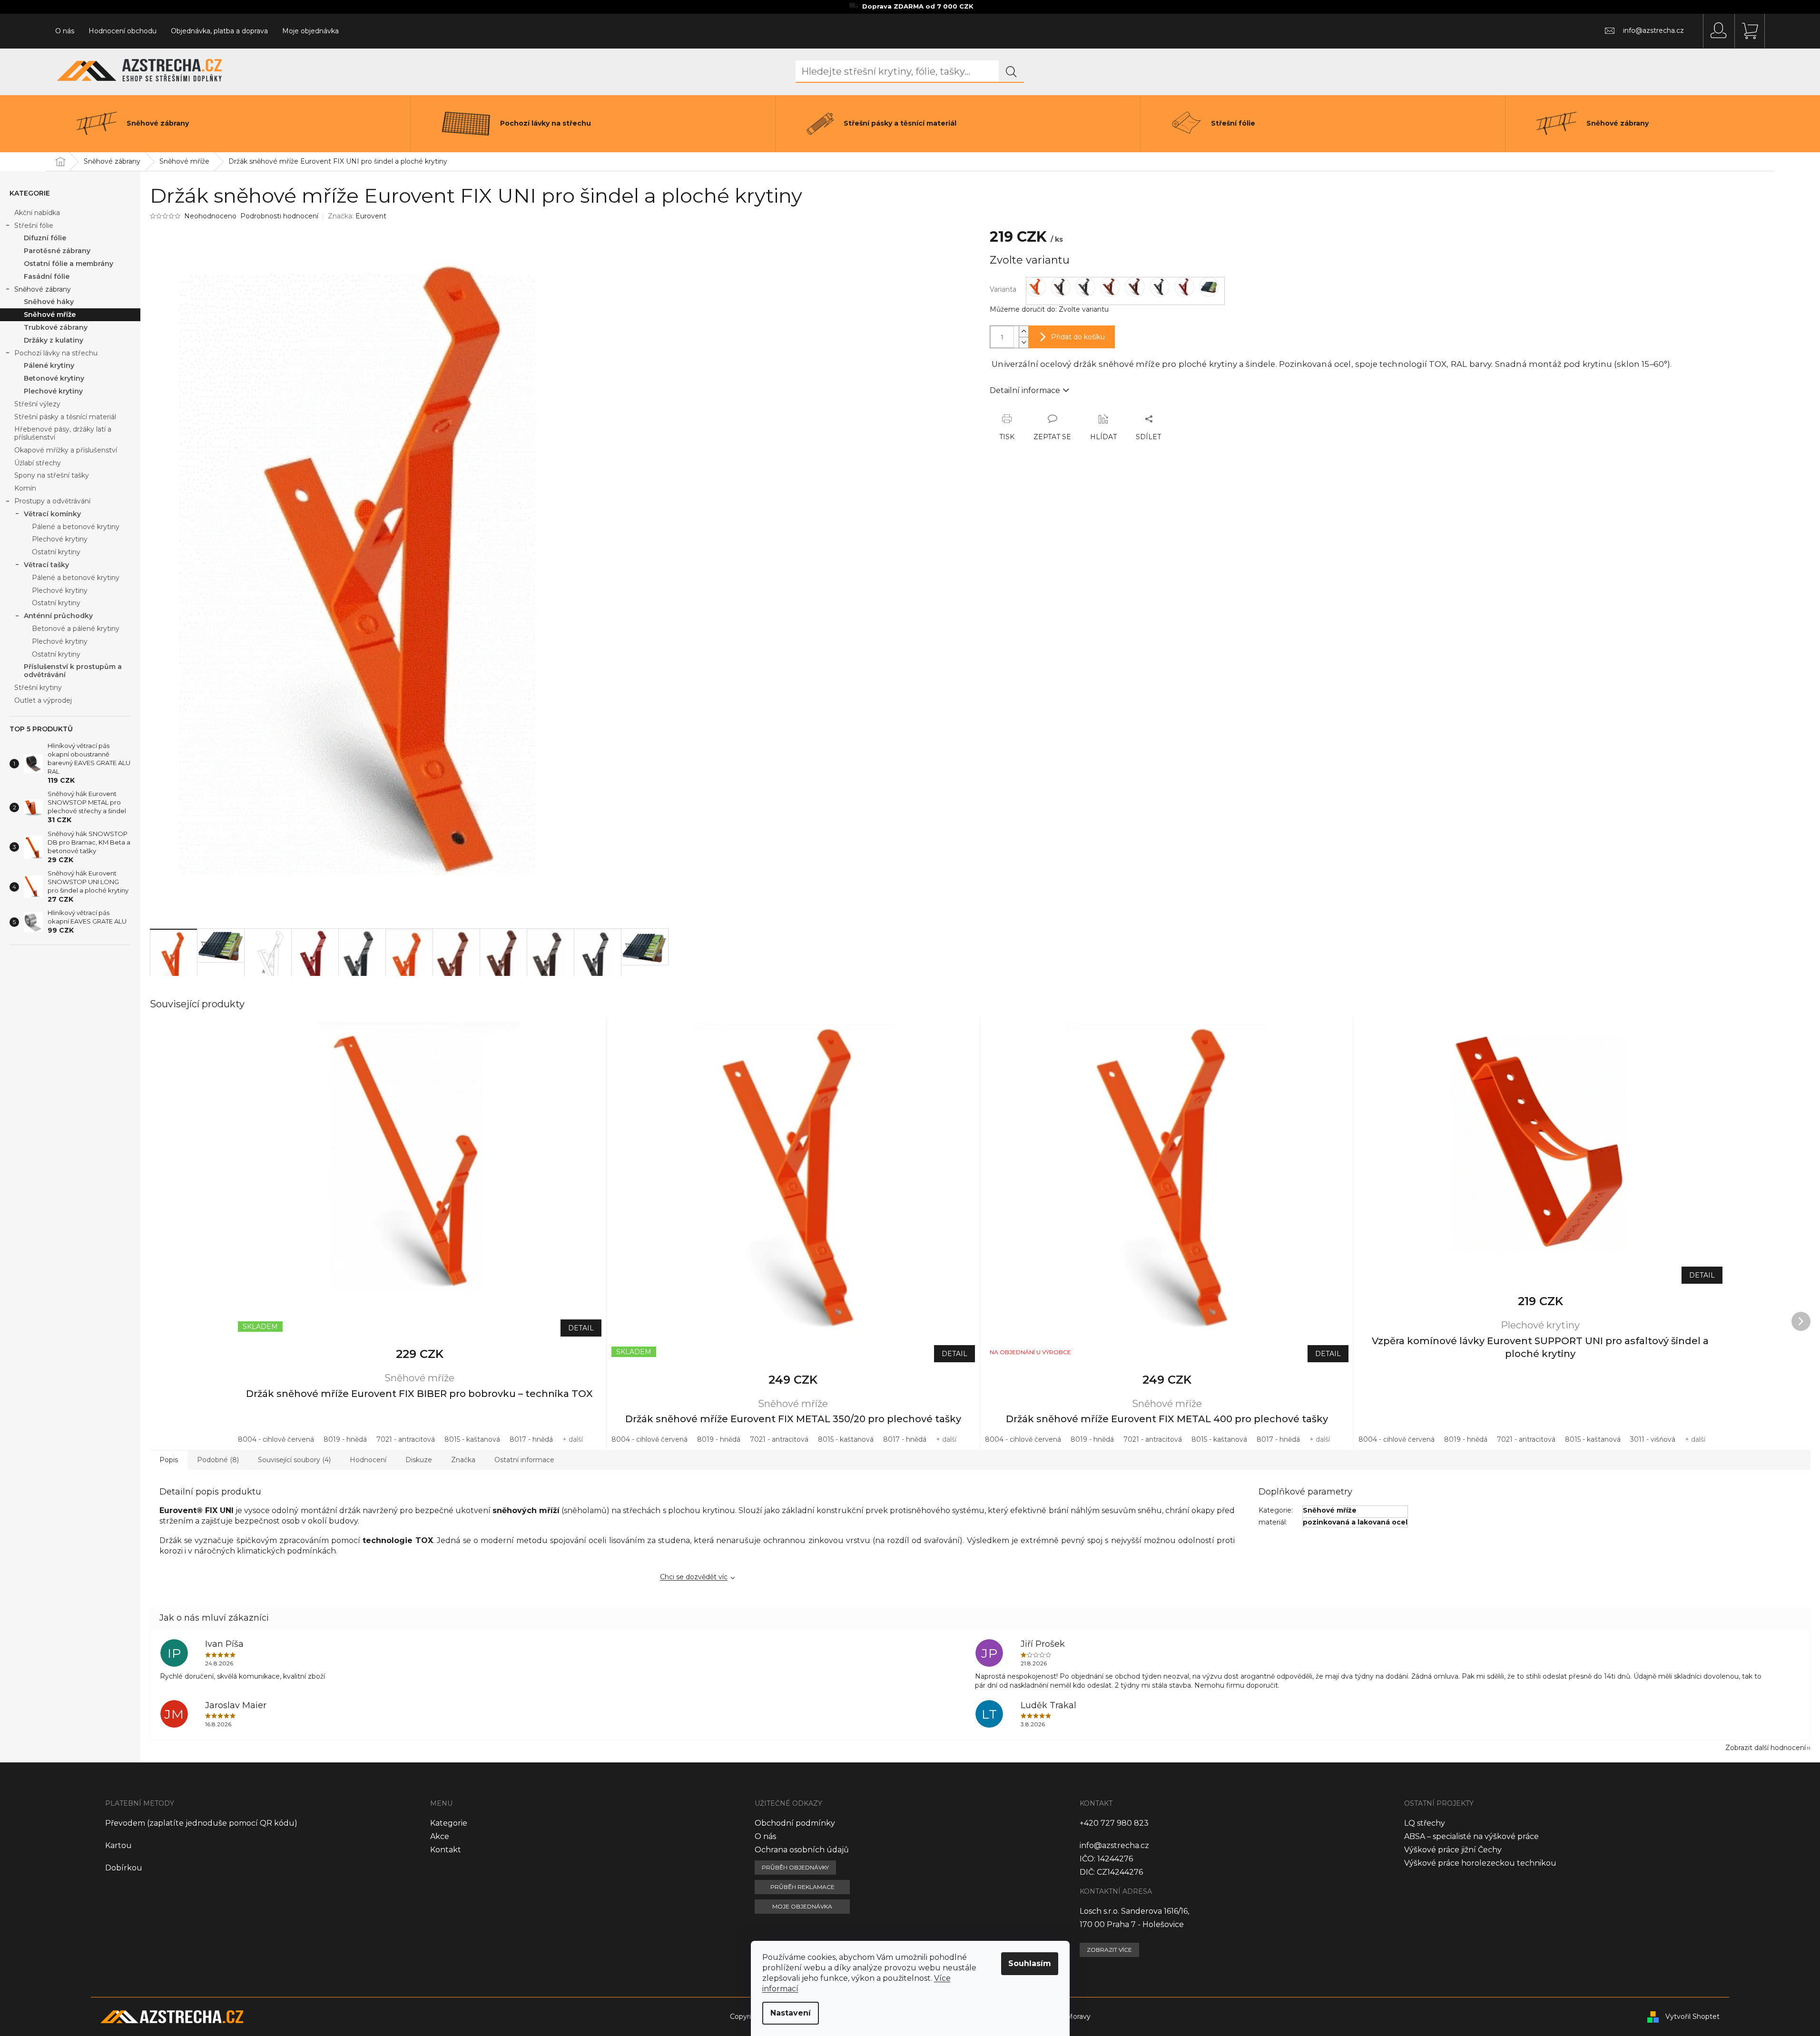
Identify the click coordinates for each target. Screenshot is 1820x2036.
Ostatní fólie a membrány (69, 264)
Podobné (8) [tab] (218, 1460)
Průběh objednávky (795, 1867)
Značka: (357, 216)
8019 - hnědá (345, 1439)
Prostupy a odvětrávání (52, 501)
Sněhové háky (49, 302)
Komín (25, 488)
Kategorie (449, 1823)
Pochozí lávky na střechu (56, 353)
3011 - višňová (1653, 1439)
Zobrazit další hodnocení (1766, 1748)
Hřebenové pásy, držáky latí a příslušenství (63, 433)
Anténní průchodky (58, 616)
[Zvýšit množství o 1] (1023, 331)
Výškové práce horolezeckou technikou (1480, 1863)
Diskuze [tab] (419, 1460)
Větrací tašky (46, 565)
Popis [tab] (169, 1460)
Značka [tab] (463, 1460)
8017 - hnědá (531, 1439)
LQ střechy (1425, 1823)
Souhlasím (1030, 1963)
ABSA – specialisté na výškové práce (1471, 1836)
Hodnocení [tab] (368, 1460)
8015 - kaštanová (472, 1439)
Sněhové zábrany (43, 289)
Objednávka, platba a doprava (219, 31)
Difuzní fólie (45, 238)
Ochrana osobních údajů (802, 1850)
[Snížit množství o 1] (1023, 342)
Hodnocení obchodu (123, 31)
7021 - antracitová (406, 1439)
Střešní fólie (34, 226)
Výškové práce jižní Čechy (1453, 1850)
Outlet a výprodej (43, 700)
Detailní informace (1025, 390)
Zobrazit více (1109, 1950)
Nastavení (791, 2013)
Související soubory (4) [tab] (294, 1460)
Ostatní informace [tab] (524, 1460)
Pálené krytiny (49, 365)
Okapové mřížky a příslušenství (66, 450)
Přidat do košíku (1078, 337)
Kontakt (446, 1850)
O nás (65, 31)
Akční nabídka (37, 213)
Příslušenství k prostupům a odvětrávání (73, 671)
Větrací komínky (52, 514)
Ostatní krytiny (56, 552)
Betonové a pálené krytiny (76, 629)
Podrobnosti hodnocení (279, 216)
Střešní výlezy (37, 404)
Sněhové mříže (50, 315)
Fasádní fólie (47, 276)
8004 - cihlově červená (276, 1439)
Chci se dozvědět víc (694, 1577)
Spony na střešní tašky (52, 475)
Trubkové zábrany (56, 327)
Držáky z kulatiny (54, 340)
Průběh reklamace (802, 1887)
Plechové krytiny (53, 391)
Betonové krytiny (54, 378)
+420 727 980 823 (1114, 1823)
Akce (440, 1836)
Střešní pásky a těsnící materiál (65, 417)
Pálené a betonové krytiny (76, 527)
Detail (581, 1328)
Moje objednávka (310, 31)
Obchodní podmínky (795, 1823)
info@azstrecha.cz (1114, 1845)
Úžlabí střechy (38, 463)
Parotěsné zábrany (57, 251)
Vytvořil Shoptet (1692, 2016)
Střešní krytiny (38, 688)
